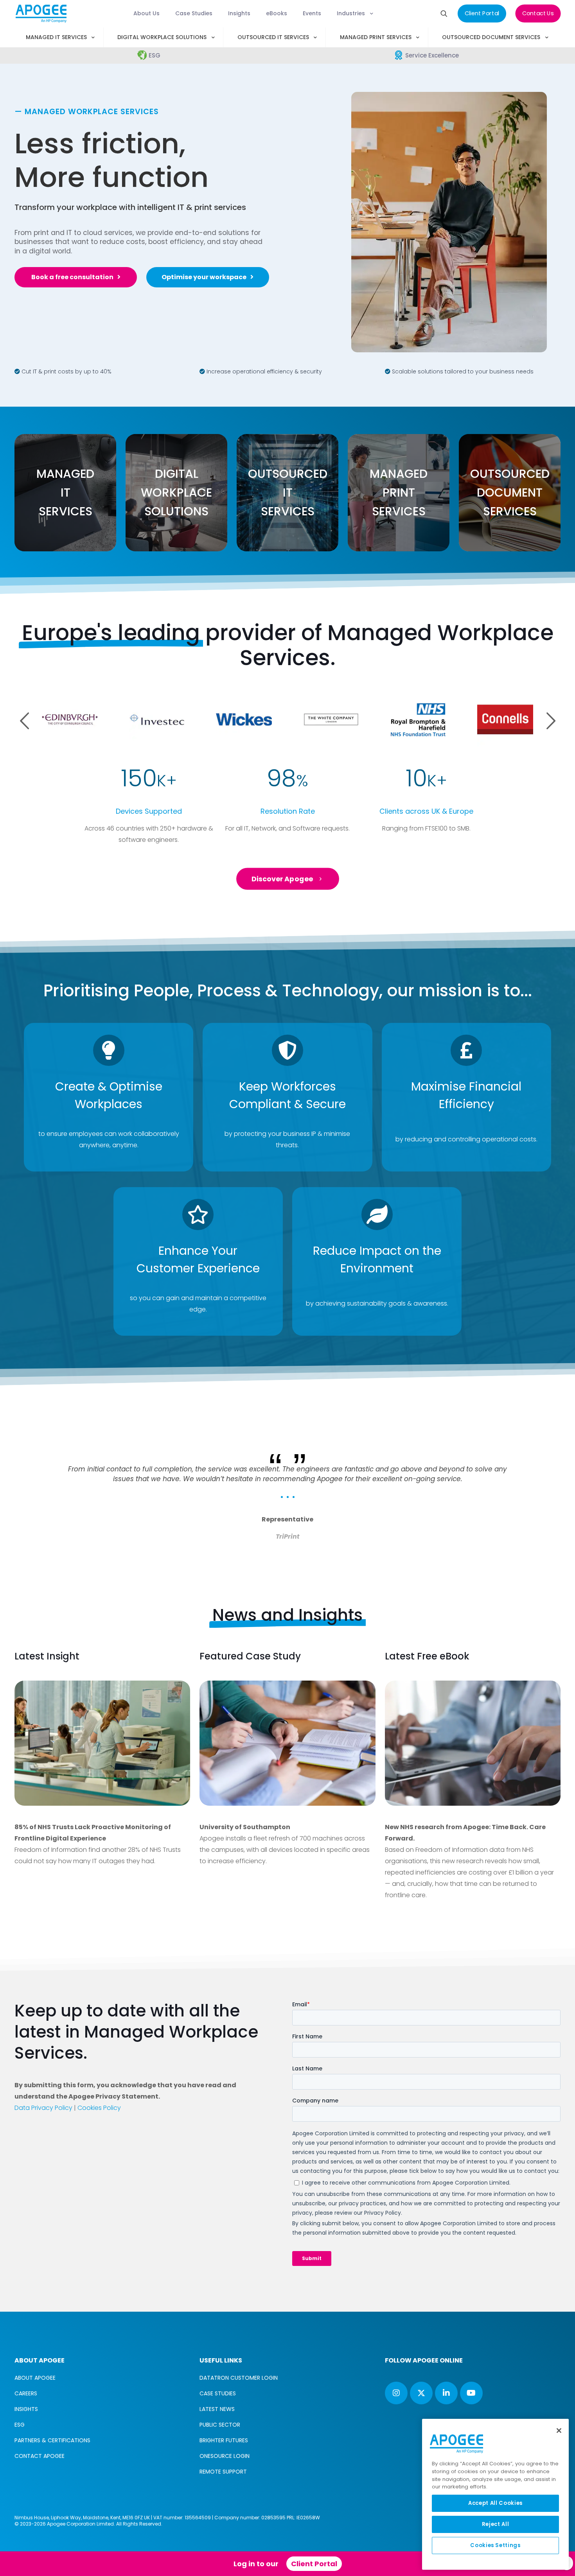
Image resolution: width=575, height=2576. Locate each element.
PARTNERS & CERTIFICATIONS (52, 2440)
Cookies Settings (495, 2545)
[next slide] (544, 1433)
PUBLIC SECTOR (220, 2425)
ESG (20, 2425)
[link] (102, 1743)
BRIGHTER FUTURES (224, 2440)
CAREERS (26, 2393)
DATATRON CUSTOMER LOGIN (239, 2378)
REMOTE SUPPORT (223, 2472)
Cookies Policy (99, 2108)
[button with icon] (396, 2393)
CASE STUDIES (218, 2393)
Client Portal (314, 2564)
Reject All (496, 2524)
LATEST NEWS (217, 2409)
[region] (495, 2494)
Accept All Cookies (495, 2503)
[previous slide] (31, 1433)
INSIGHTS (26, 2409)
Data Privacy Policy (43, 2108)
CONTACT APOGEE (40, 2456)
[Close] (559, 2431)
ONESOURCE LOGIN (225, 2456)
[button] (551, 721)
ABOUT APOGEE (35, 2378)
